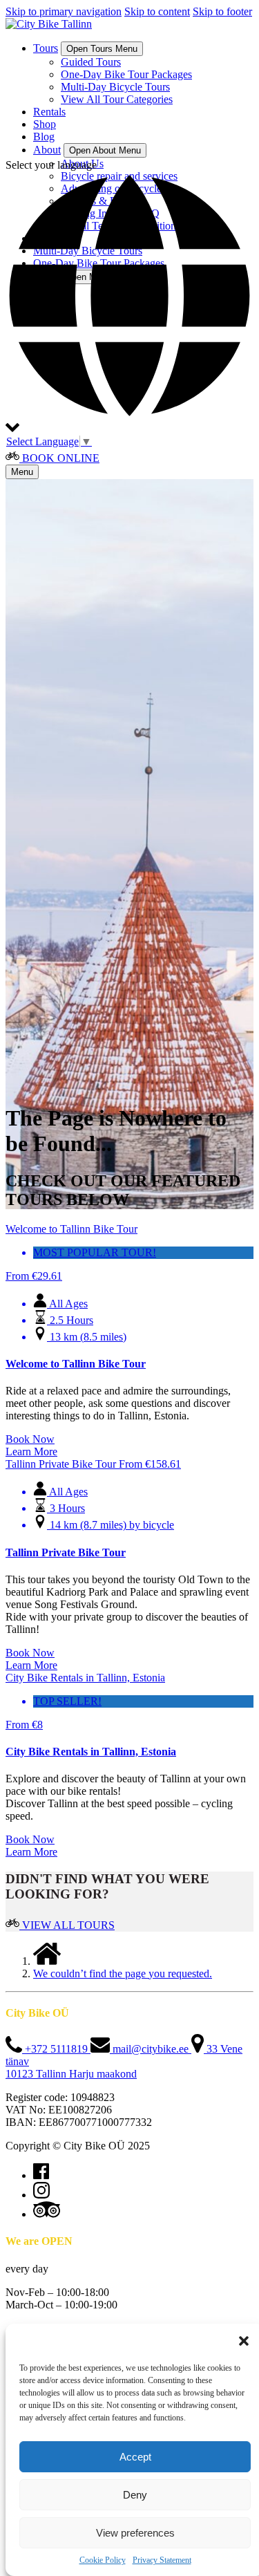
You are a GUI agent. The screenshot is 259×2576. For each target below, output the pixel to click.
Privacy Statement (162, 2560)
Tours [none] (46, 48)
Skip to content (157, 11)
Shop (45, 124)
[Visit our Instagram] (41, 2195)
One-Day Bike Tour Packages (126, 74)
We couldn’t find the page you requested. (123, 1973)
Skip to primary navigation (64, 11)
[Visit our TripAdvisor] (47, 2214)
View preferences (135, 2533)
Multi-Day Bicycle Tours (115, 87)
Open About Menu (105, 150)
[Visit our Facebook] (41, 2175)
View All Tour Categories (117, 99)
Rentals (49, 112)
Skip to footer (222, 11)
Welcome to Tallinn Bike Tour (76, 1364)
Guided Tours (91, 62)
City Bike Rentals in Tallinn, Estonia (91, 1752)
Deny (135, 2495)
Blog (44, 137)
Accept (135, 2457)
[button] (244, 2341)
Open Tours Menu (102, 49)
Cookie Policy (103, 2560)
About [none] (47, 150)
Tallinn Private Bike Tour (66, 1552)
